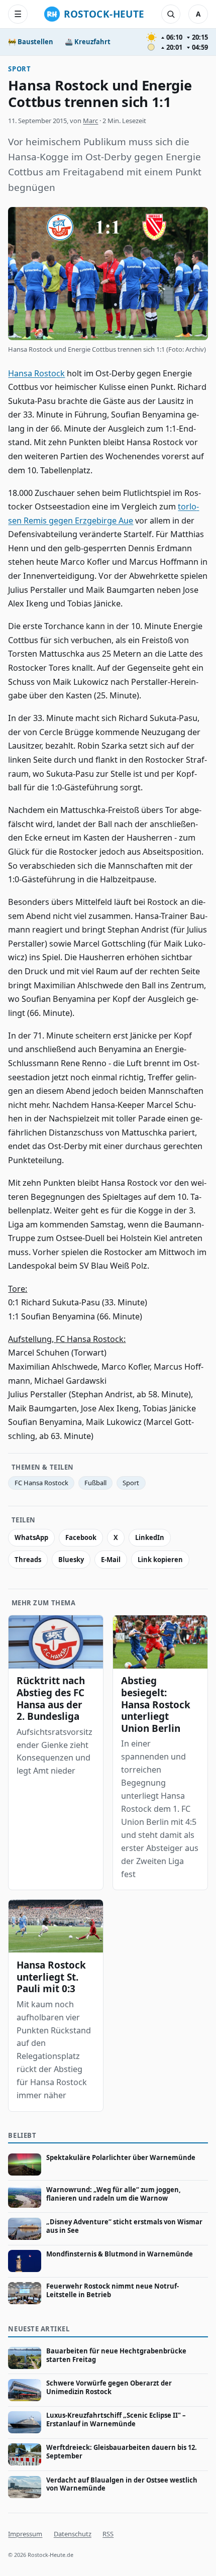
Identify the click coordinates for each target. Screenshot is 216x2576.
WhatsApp (31, 1537)
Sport (19, 69)
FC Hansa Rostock (41, 1483)
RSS (108, 2534)
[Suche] (171, 14)
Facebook (81, 1537)
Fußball (95, 1483)
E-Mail (111, 1560)
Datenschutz (73, 2534)
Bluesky (71, 1560)
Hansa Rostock (36, 373)
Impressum (25, 2534)
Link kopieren (160, 1560)
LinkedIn (150, 1537)
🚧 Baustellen (31, 42)
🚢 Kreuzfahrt (88, 42)
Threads (28, 1560)
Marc (90, 121)
